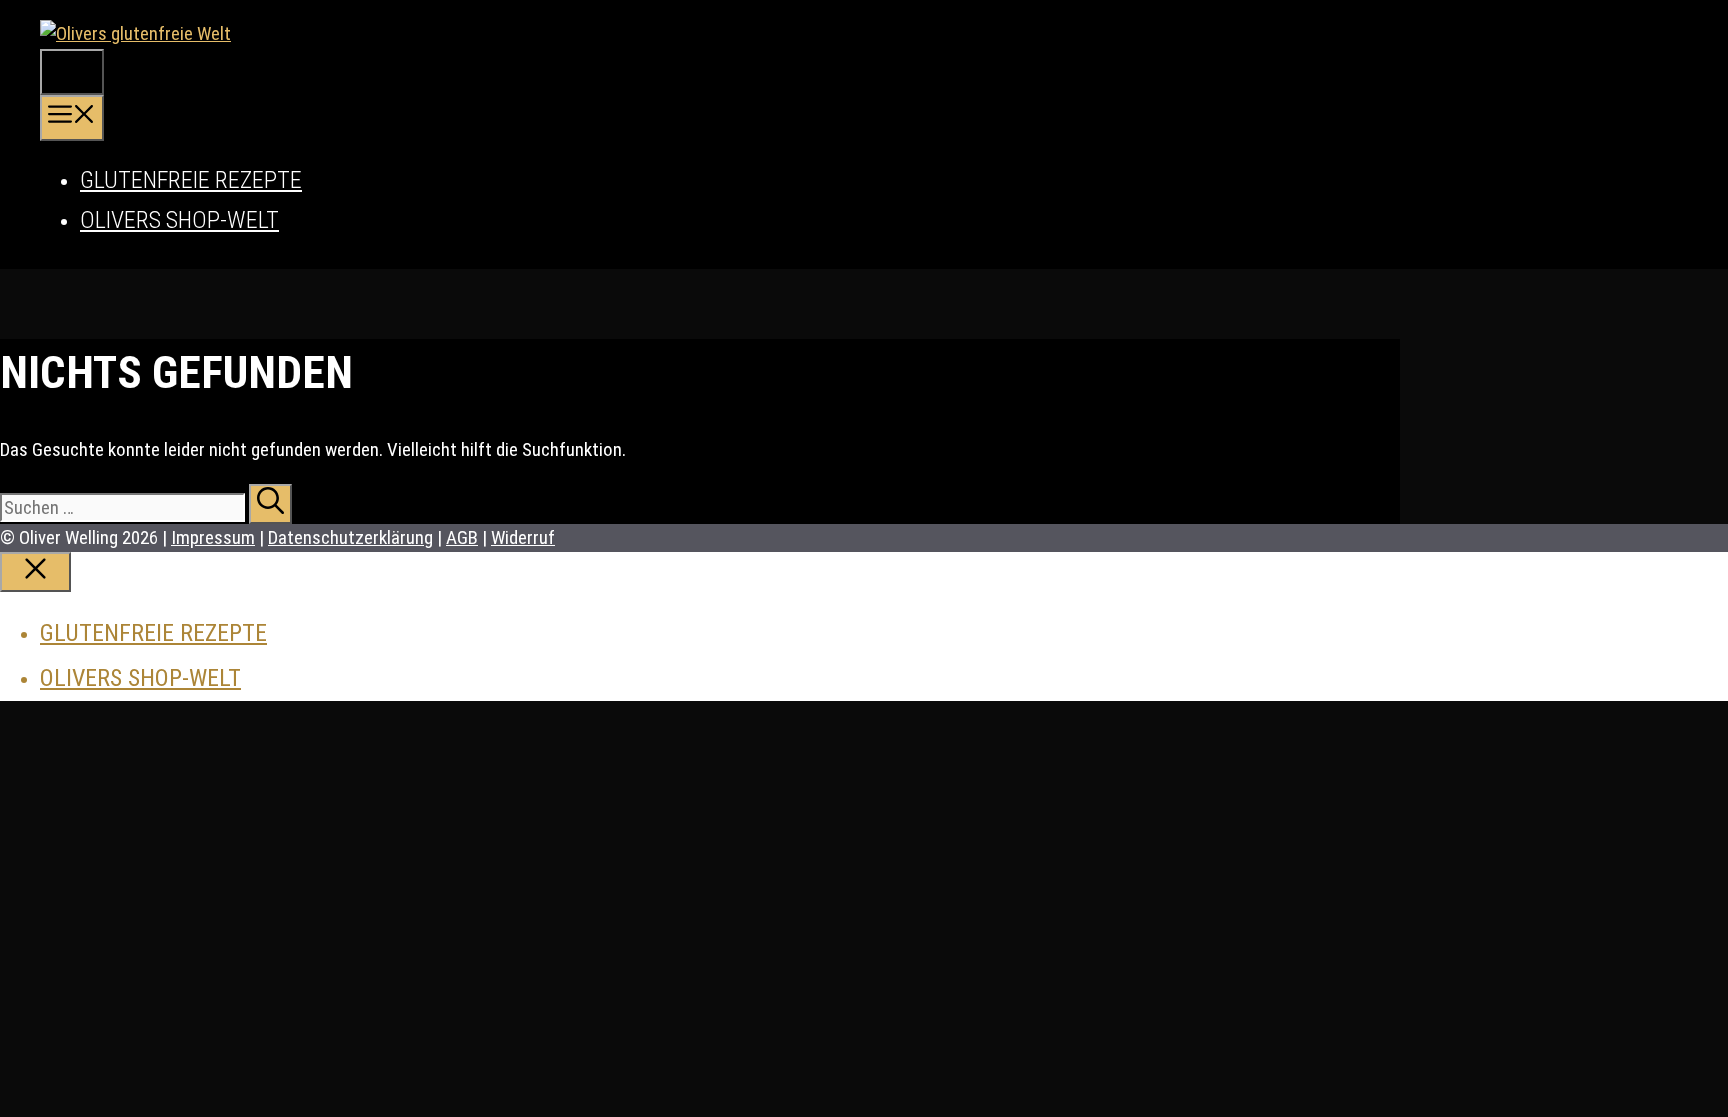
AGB (462, 537)
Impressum (213, 537)
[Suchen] (270, 504)
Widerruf (523, 537)
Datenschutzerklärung (350, 537)
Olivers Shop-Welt (179, 220)
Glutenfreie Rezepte (191, 180)
